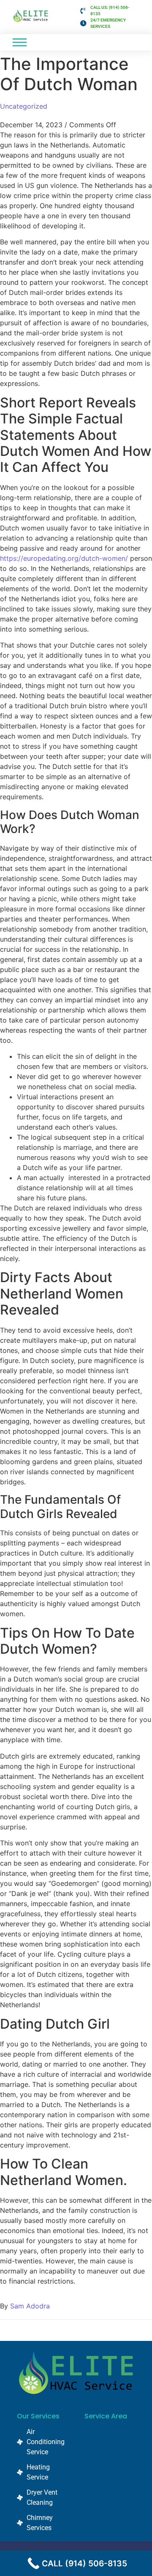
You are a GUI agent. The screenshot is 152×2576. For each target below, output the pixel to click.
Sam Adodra (30, 2306)
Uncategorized (24, 106)
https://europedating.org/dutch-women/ (64, 558)
